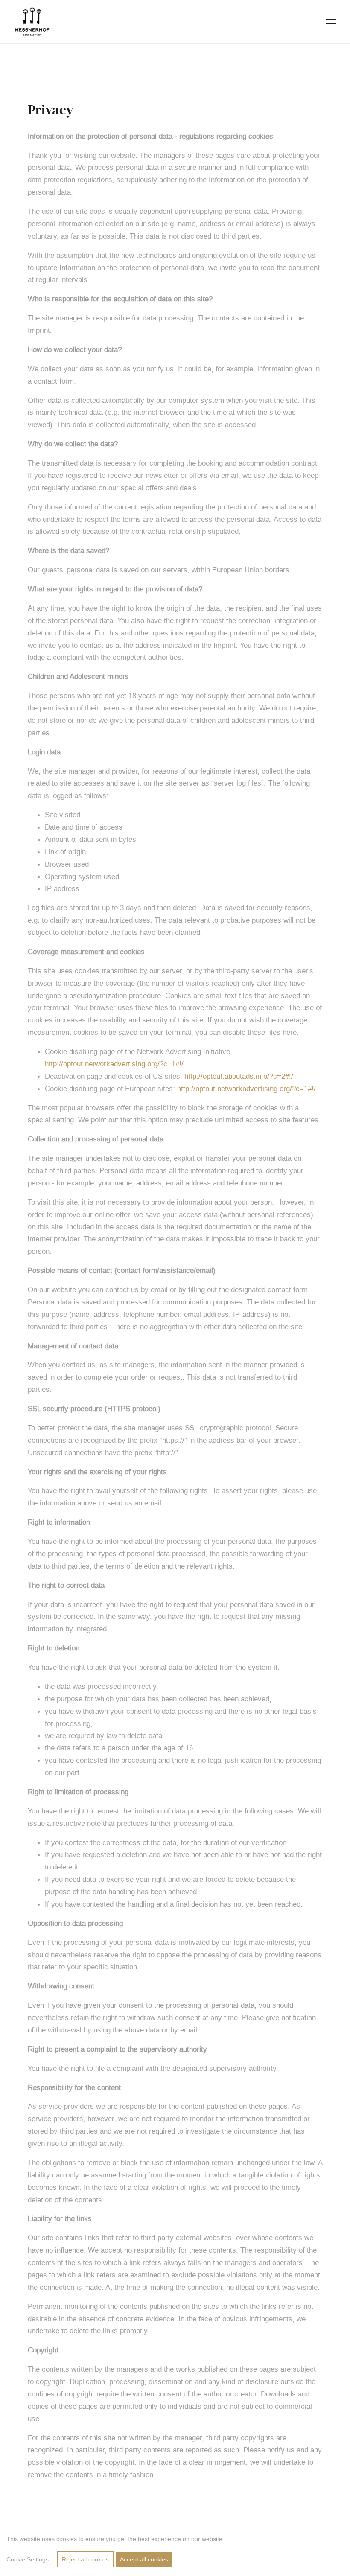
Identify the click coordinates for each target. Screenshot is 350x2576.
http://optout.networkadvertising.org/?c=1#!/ (114, 1064)
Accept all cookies (144, 2559)
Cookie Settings (28, 2559)
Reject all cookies (85, 2559)
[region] (175, 2549)
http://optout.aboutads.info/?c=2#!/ (239, 1076)
